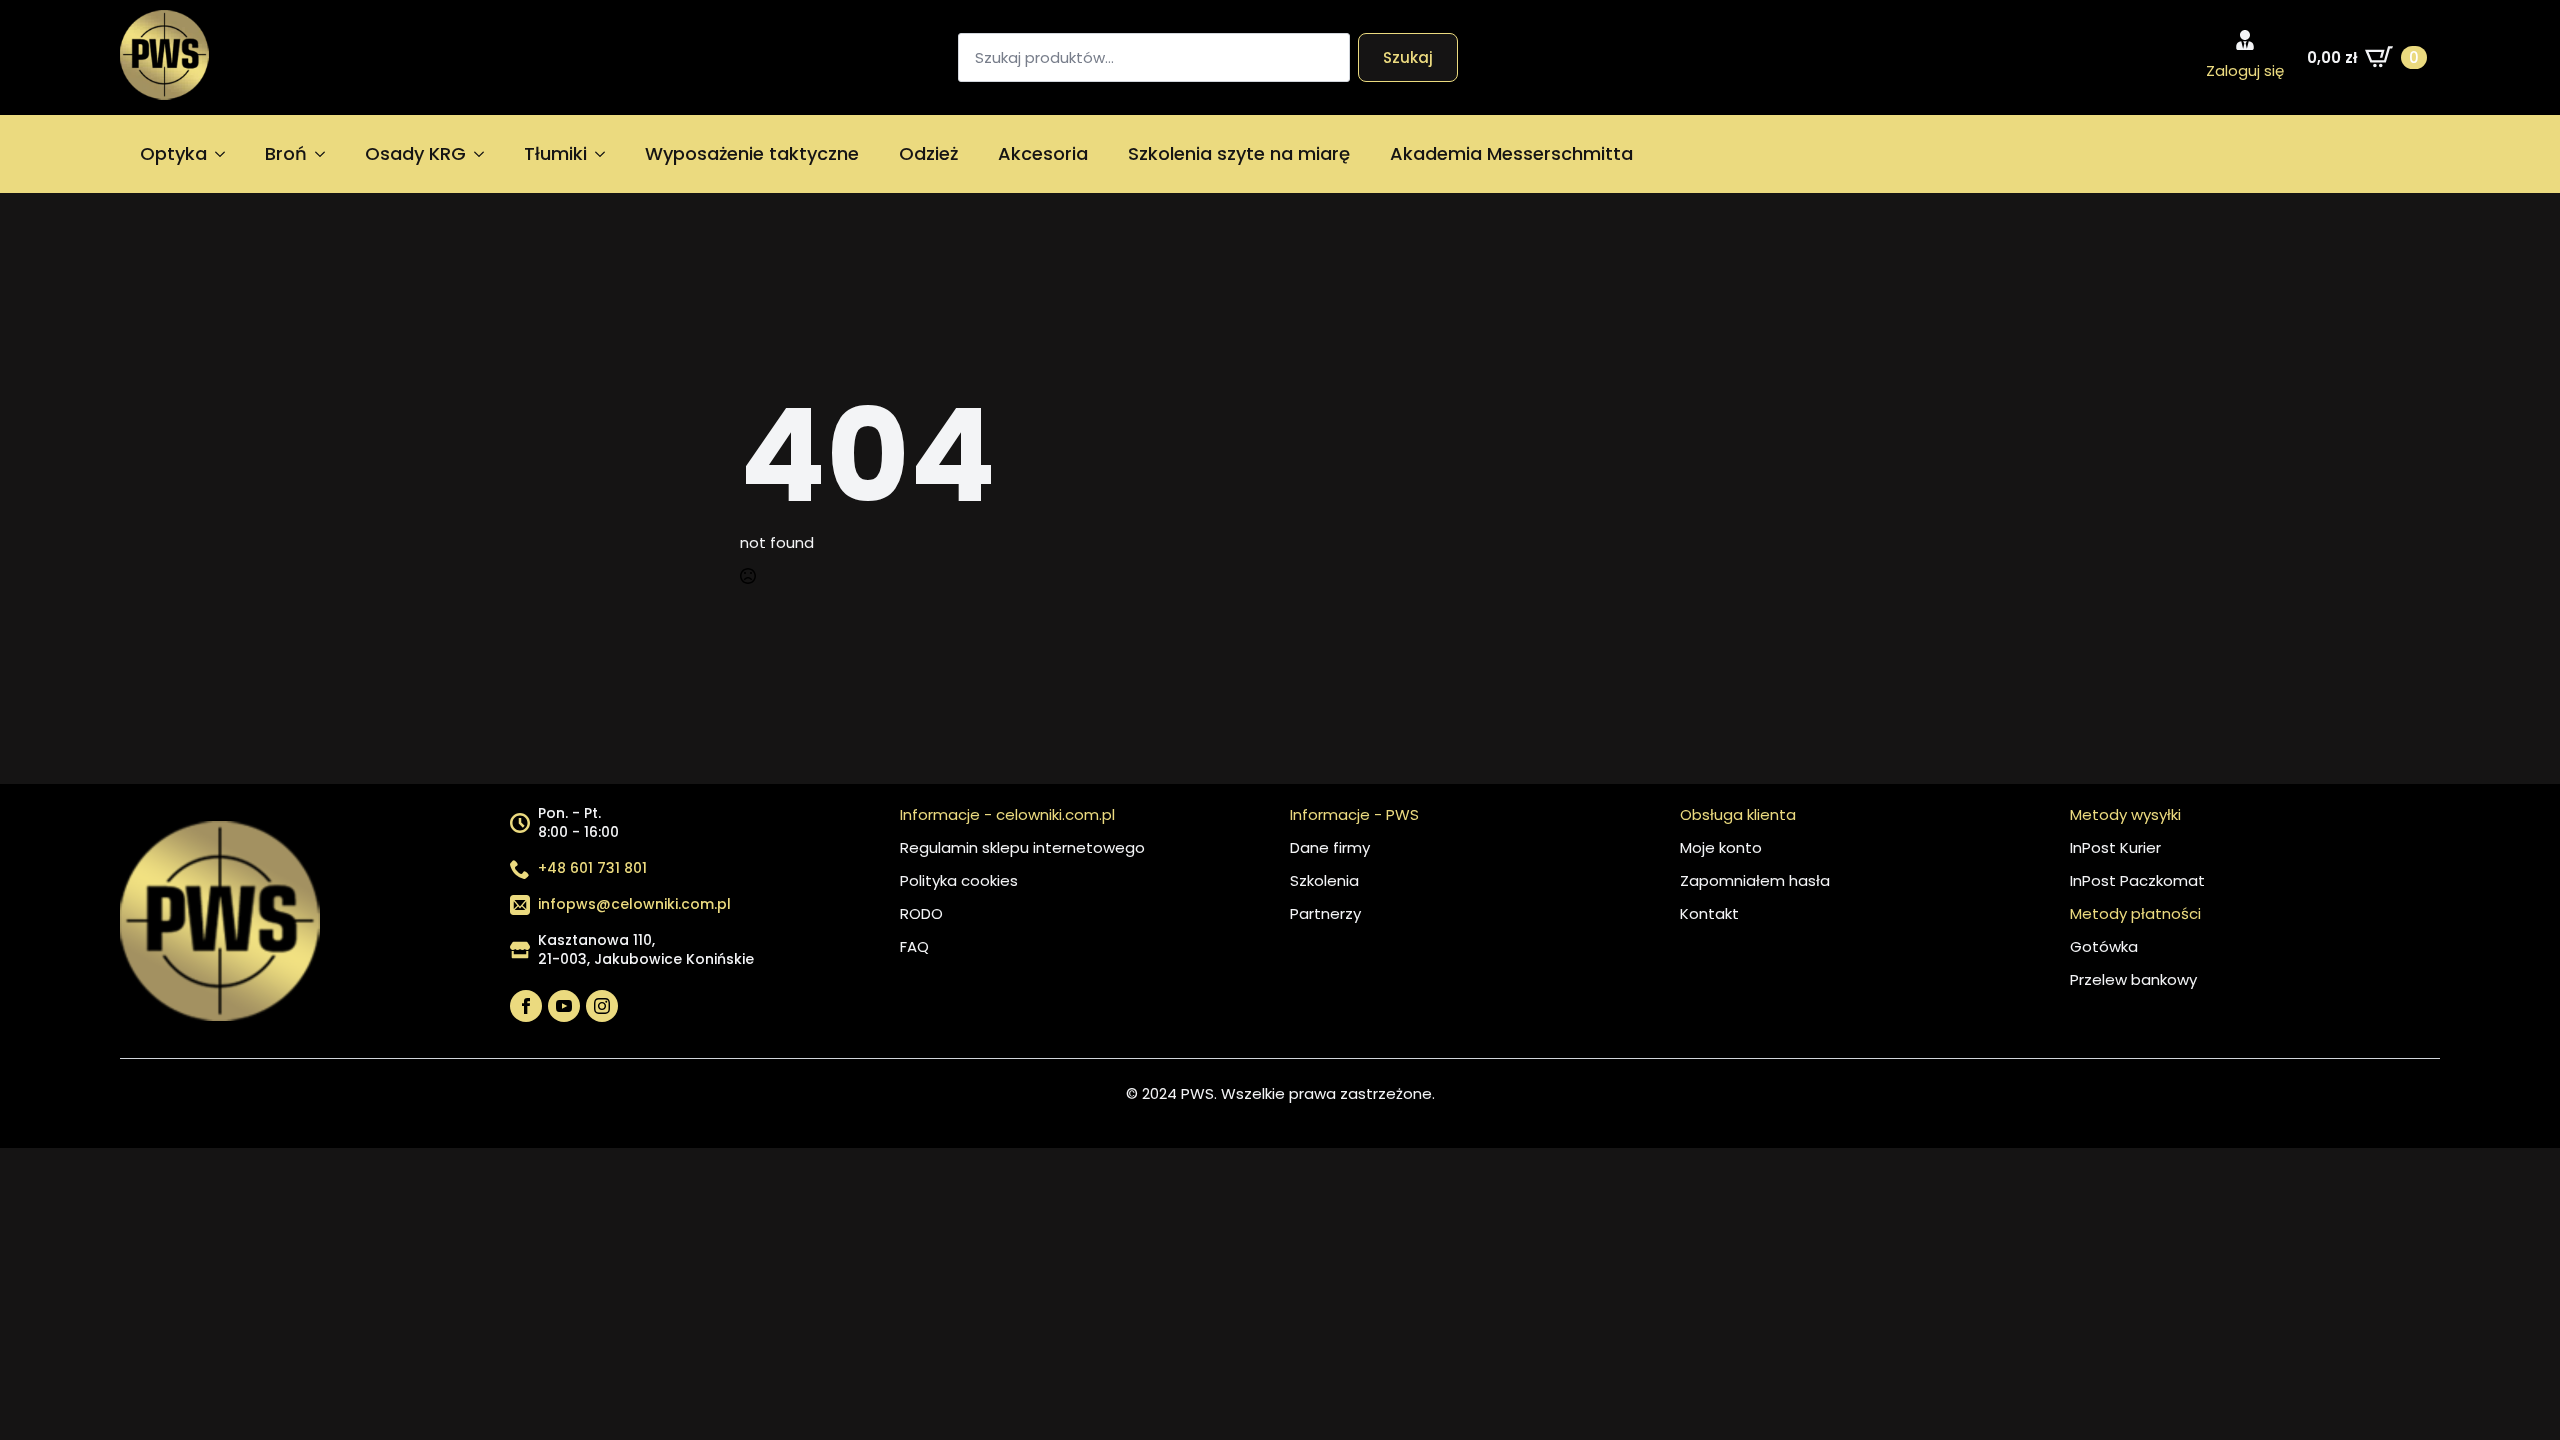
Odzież (928, 153)
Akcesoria (1043, 153)
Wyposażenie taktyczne (752, 153)
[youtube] (564, 1006)
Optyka (173, 153)
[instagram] (602, 1006)
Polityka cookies (959, 880)
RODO (921, 913)
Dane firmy (1330, 847)
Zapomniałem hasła (1755, 880)
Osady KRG (415, 153)
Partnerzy (1325, 913)
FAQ (914, 946)
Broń (286, 153)
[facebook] (526, 1006)
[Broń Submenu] (326, 154)
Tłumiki (555, 153)
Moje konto (1721, 847)
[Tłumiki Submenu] (606, 154)
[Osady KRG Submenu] (485, 154)
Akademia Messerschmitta (1511, 153)
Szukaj (1408, 57)
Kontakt (1709, 913)
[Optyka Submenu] (226, 154)
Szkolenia (1324, 880)
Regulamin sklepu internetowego (1022, 847)
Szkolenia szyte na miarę (1239, 153)
